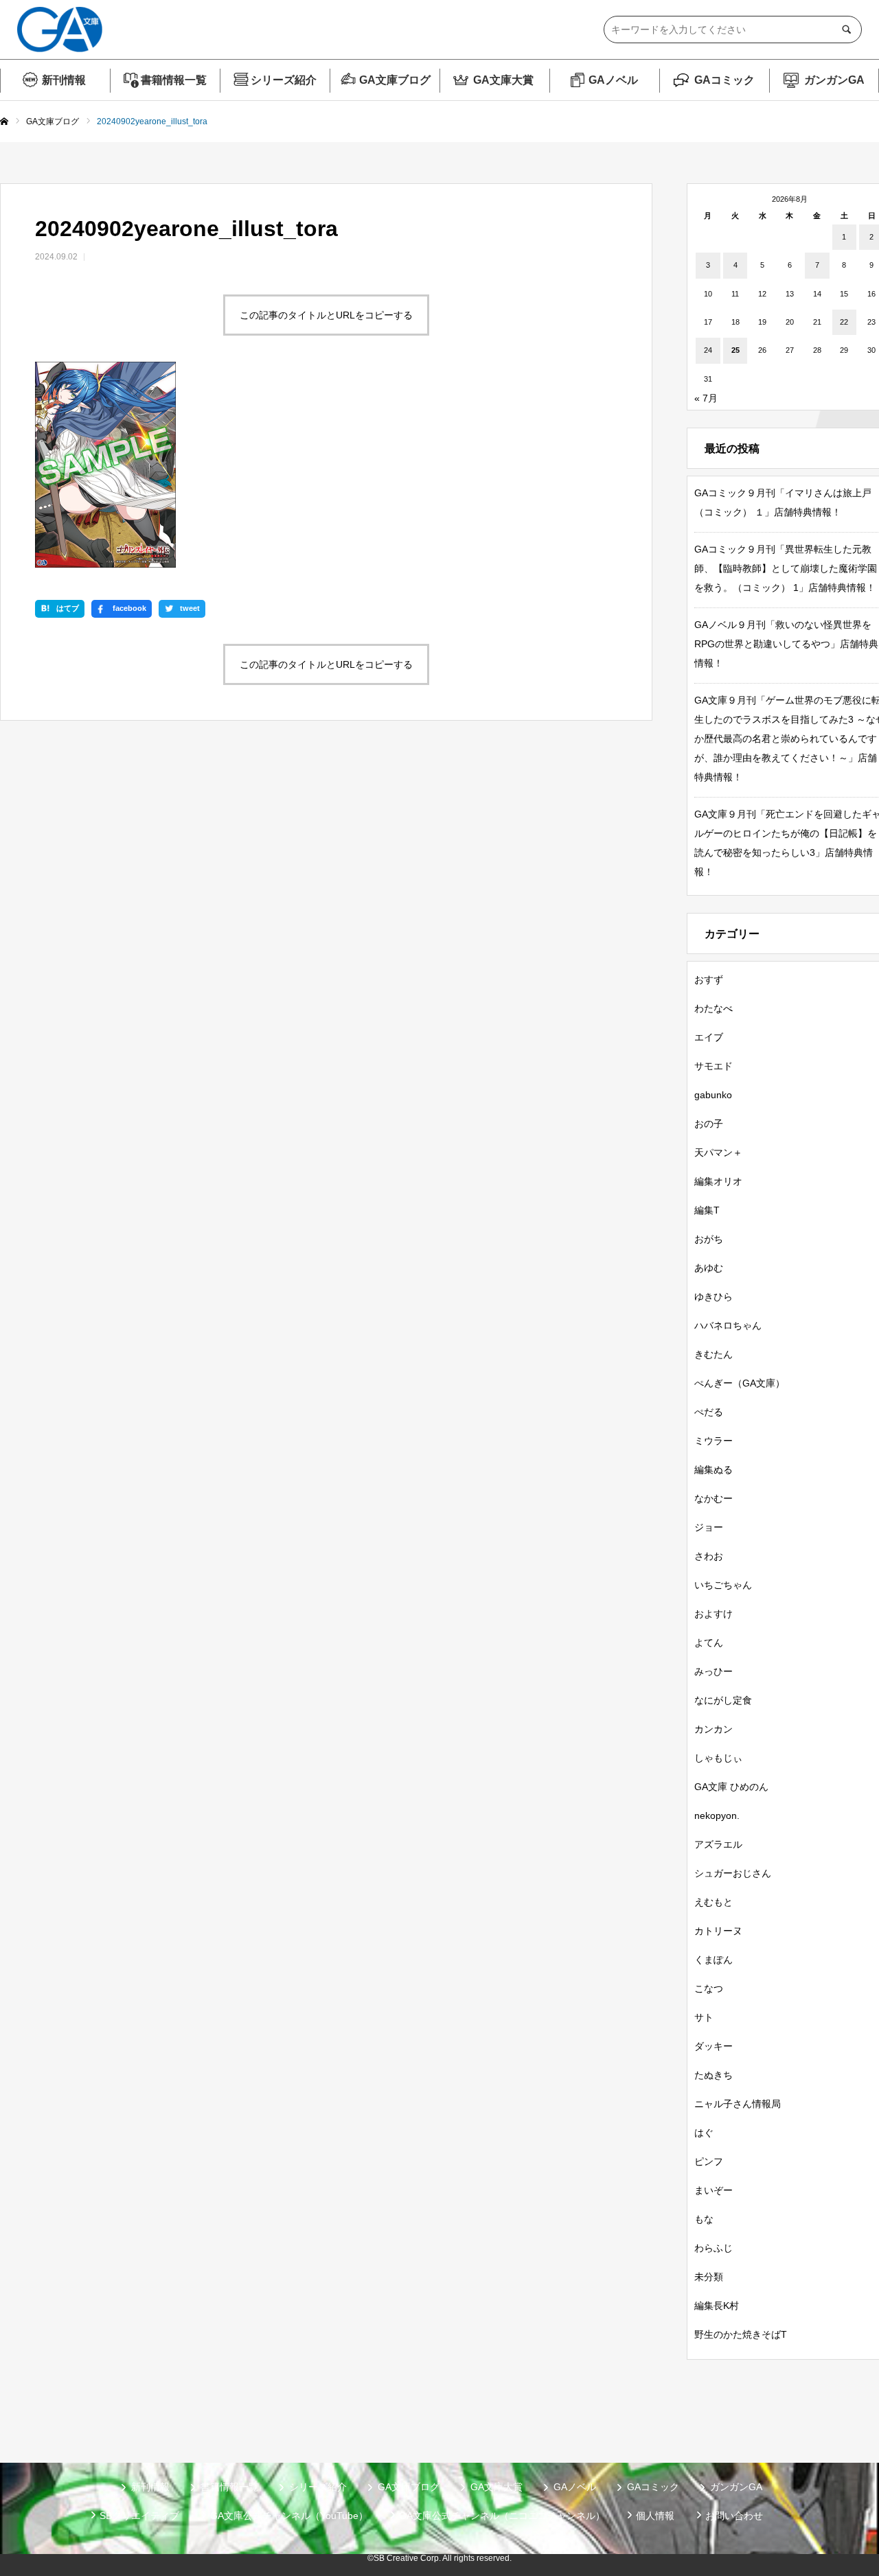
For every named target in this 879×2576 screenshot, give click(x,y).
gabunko (713, 1095)
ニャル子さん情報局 (738, 2104)
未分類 (709, 2277)
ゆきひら (714, 1297)
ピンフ (709, 2161)
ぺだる (709, 1412)
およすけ (714, 1614)
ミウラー (714, 1441)
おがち (709, 1239)
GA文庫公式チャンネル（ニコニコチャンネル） (502, 2516)
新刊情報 (64, 80)
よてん (709, 1643)
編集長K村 (717, 2306)
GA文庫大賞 (503, 80)
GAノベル (613, 80)
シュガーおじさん (733, 1873)
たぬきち (714, 2075)
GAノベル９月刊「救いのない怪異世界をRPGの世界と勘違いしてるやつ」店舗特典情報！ (786, 644)
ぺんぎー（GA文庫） (740, 1383)
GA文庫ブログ (395, 80)
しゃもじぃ (718, 1758)
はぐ (704, 2133)
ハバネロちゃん (728, 1325)
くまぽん (714, 1960)
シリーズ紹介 (284, 80)
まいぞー (714, 2190)
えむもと (714, 1902)
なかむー (714, 1498)
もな (704, 2219)
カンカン (714, 1729)
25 (735, 350)
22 (844, 322)
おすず (709, 979)
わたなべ (714, 1008)
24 (708, 350)
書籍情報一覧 (174, 80)
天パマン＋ (718, 1152)
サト (704, 2017)
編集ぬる (714, 1470)
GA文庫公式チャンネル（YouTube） (289, 2516)
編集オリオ (718, 1181)
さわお (709, 1556)
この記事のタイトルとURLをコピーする (326, 315)
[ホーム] (4, 122)
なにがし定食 (723, 1700)
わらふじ (714, 2248)
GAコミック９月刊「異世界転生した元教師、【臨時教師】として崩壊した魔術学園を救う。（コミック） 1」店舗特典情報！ (786, 568)
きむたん (714, 1354)
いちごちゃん (723, 1585)
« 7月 (706, 398)
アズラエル (718, 1844)
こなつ (709, 1988)
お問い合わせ (734, 2516)
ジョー (709, 1527)
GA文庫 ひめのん (731, 1787)
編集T (707, 1210)
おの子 (709, 1124)
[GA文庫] (60, 30)
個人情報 (655, 2516)
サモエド (714, 1066)
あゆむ (709, 1268)
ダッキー (714, 2046)
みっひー (714, 1671)
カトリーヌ (718, 1931)
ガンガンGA (834, 80)
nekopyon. (717, 1815)
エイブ (709, 1037)
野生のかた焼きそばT (741, 2334)
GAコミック (724, 80)
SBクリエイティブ (139, 2516)
